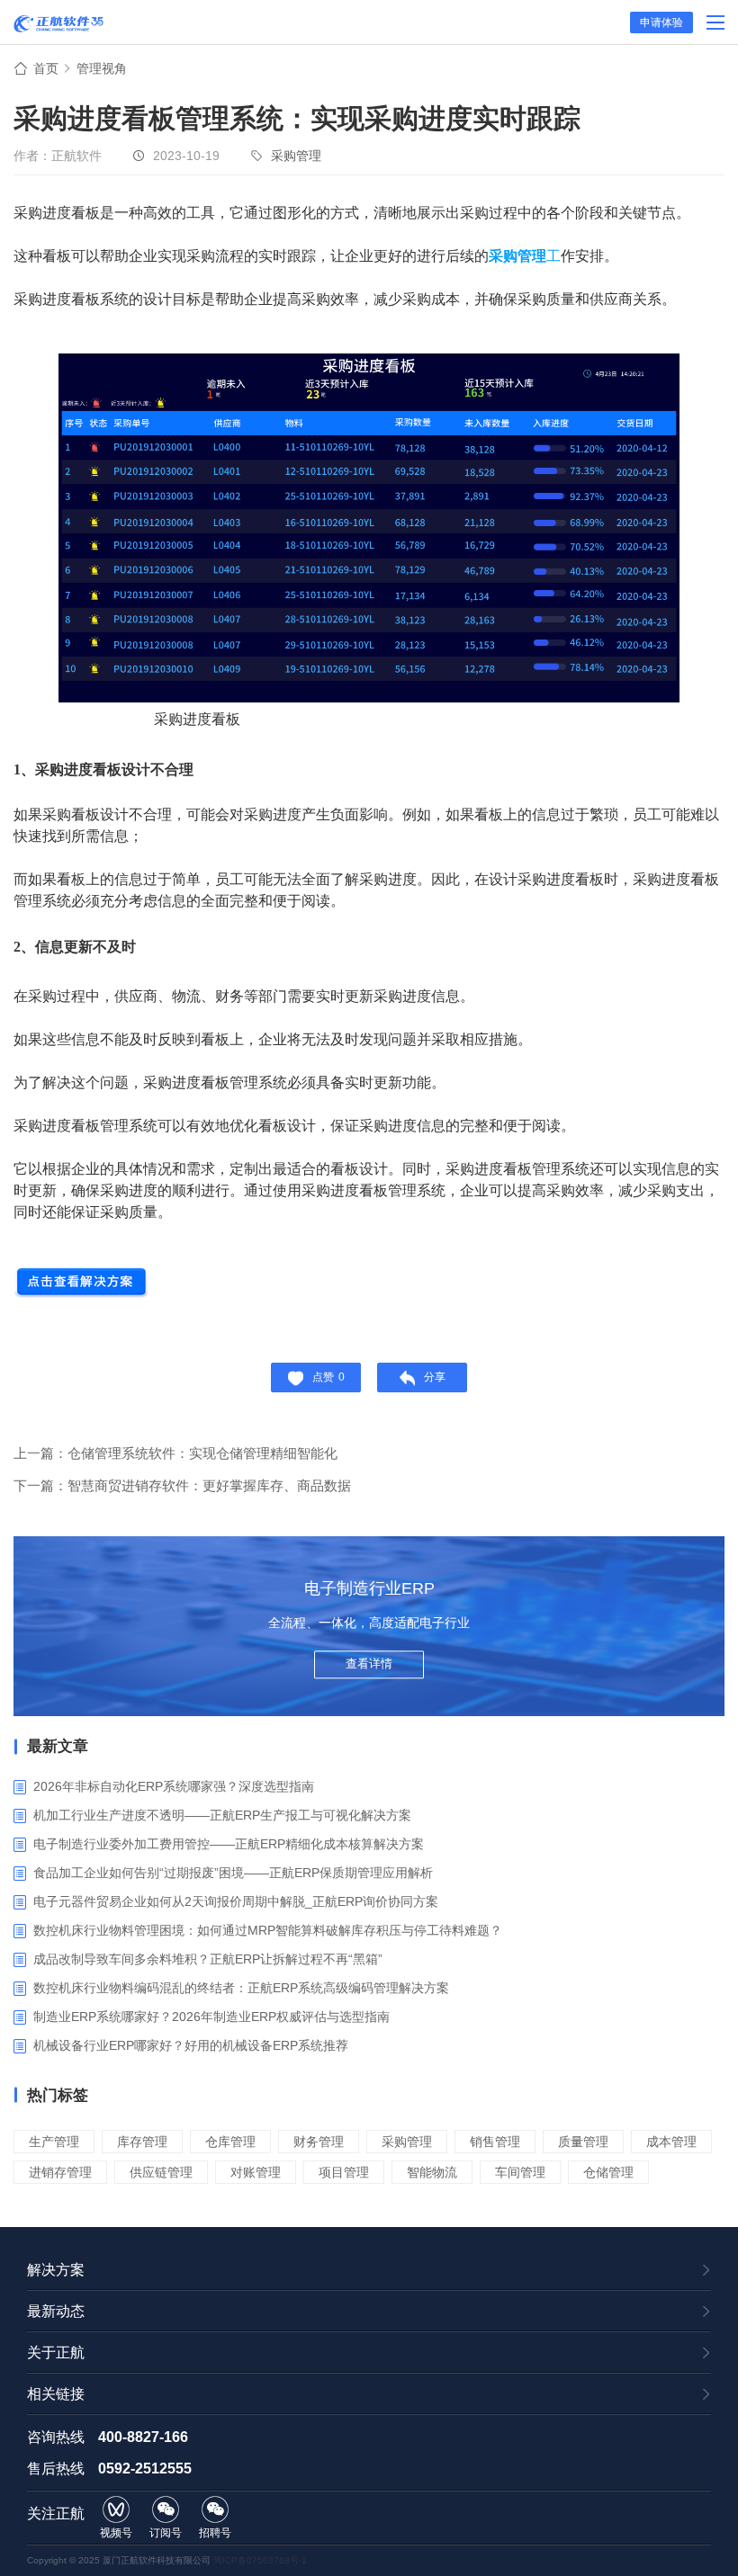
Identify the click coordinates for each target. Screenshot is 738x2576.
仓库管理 (230, 2142)
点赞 (328, 1377)
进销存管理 (60, 2172)
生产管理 (54, 2142)
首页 (46, 68)
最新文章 (58, 1746)
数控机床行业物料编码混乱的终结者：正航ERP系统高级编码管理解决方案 (241, 1988)
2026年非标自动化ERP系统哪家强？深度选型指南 (174, 1786)
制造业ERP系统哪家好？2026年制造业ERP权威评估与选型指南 (211, 2017)
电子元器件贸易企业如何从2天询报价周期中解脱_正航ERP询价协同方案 (236, 1901)
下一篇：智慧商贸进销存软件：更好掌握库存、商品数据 (182, 1485)
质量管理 (583, 2142)
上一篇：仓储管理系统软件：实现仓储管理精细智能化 (175, 1453)
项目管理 (344, 2172)
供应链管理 (161, 2172)
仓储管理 (608, 2172)
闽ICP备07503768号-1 (260, 2560)
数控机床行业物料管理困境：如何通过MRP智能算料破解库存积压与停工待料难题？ (268, 1930)
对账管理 (256, 2172)
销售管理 (495, 2142)
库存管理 (142, 2142)
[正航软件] (58, 23)
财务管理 (319, 2142)
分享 (435, 1377)
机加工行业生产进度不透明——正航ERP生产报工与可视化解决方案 (222, 1815)
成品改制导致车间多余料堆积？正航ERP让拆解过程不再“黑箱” (208, 1959)
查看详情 (369, 1664)
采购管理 (296, 156)
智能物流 (432, 2172)
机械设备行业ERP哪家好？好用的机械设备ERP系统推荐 (191, 2045)
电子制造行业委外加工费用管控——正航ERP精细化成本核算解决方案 (229, 1844)
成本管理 (671, 2142)
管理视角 (102, 68)
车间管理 (520, 2172)
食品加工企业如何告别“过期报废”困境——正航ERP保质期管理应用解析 (233, 1873)
